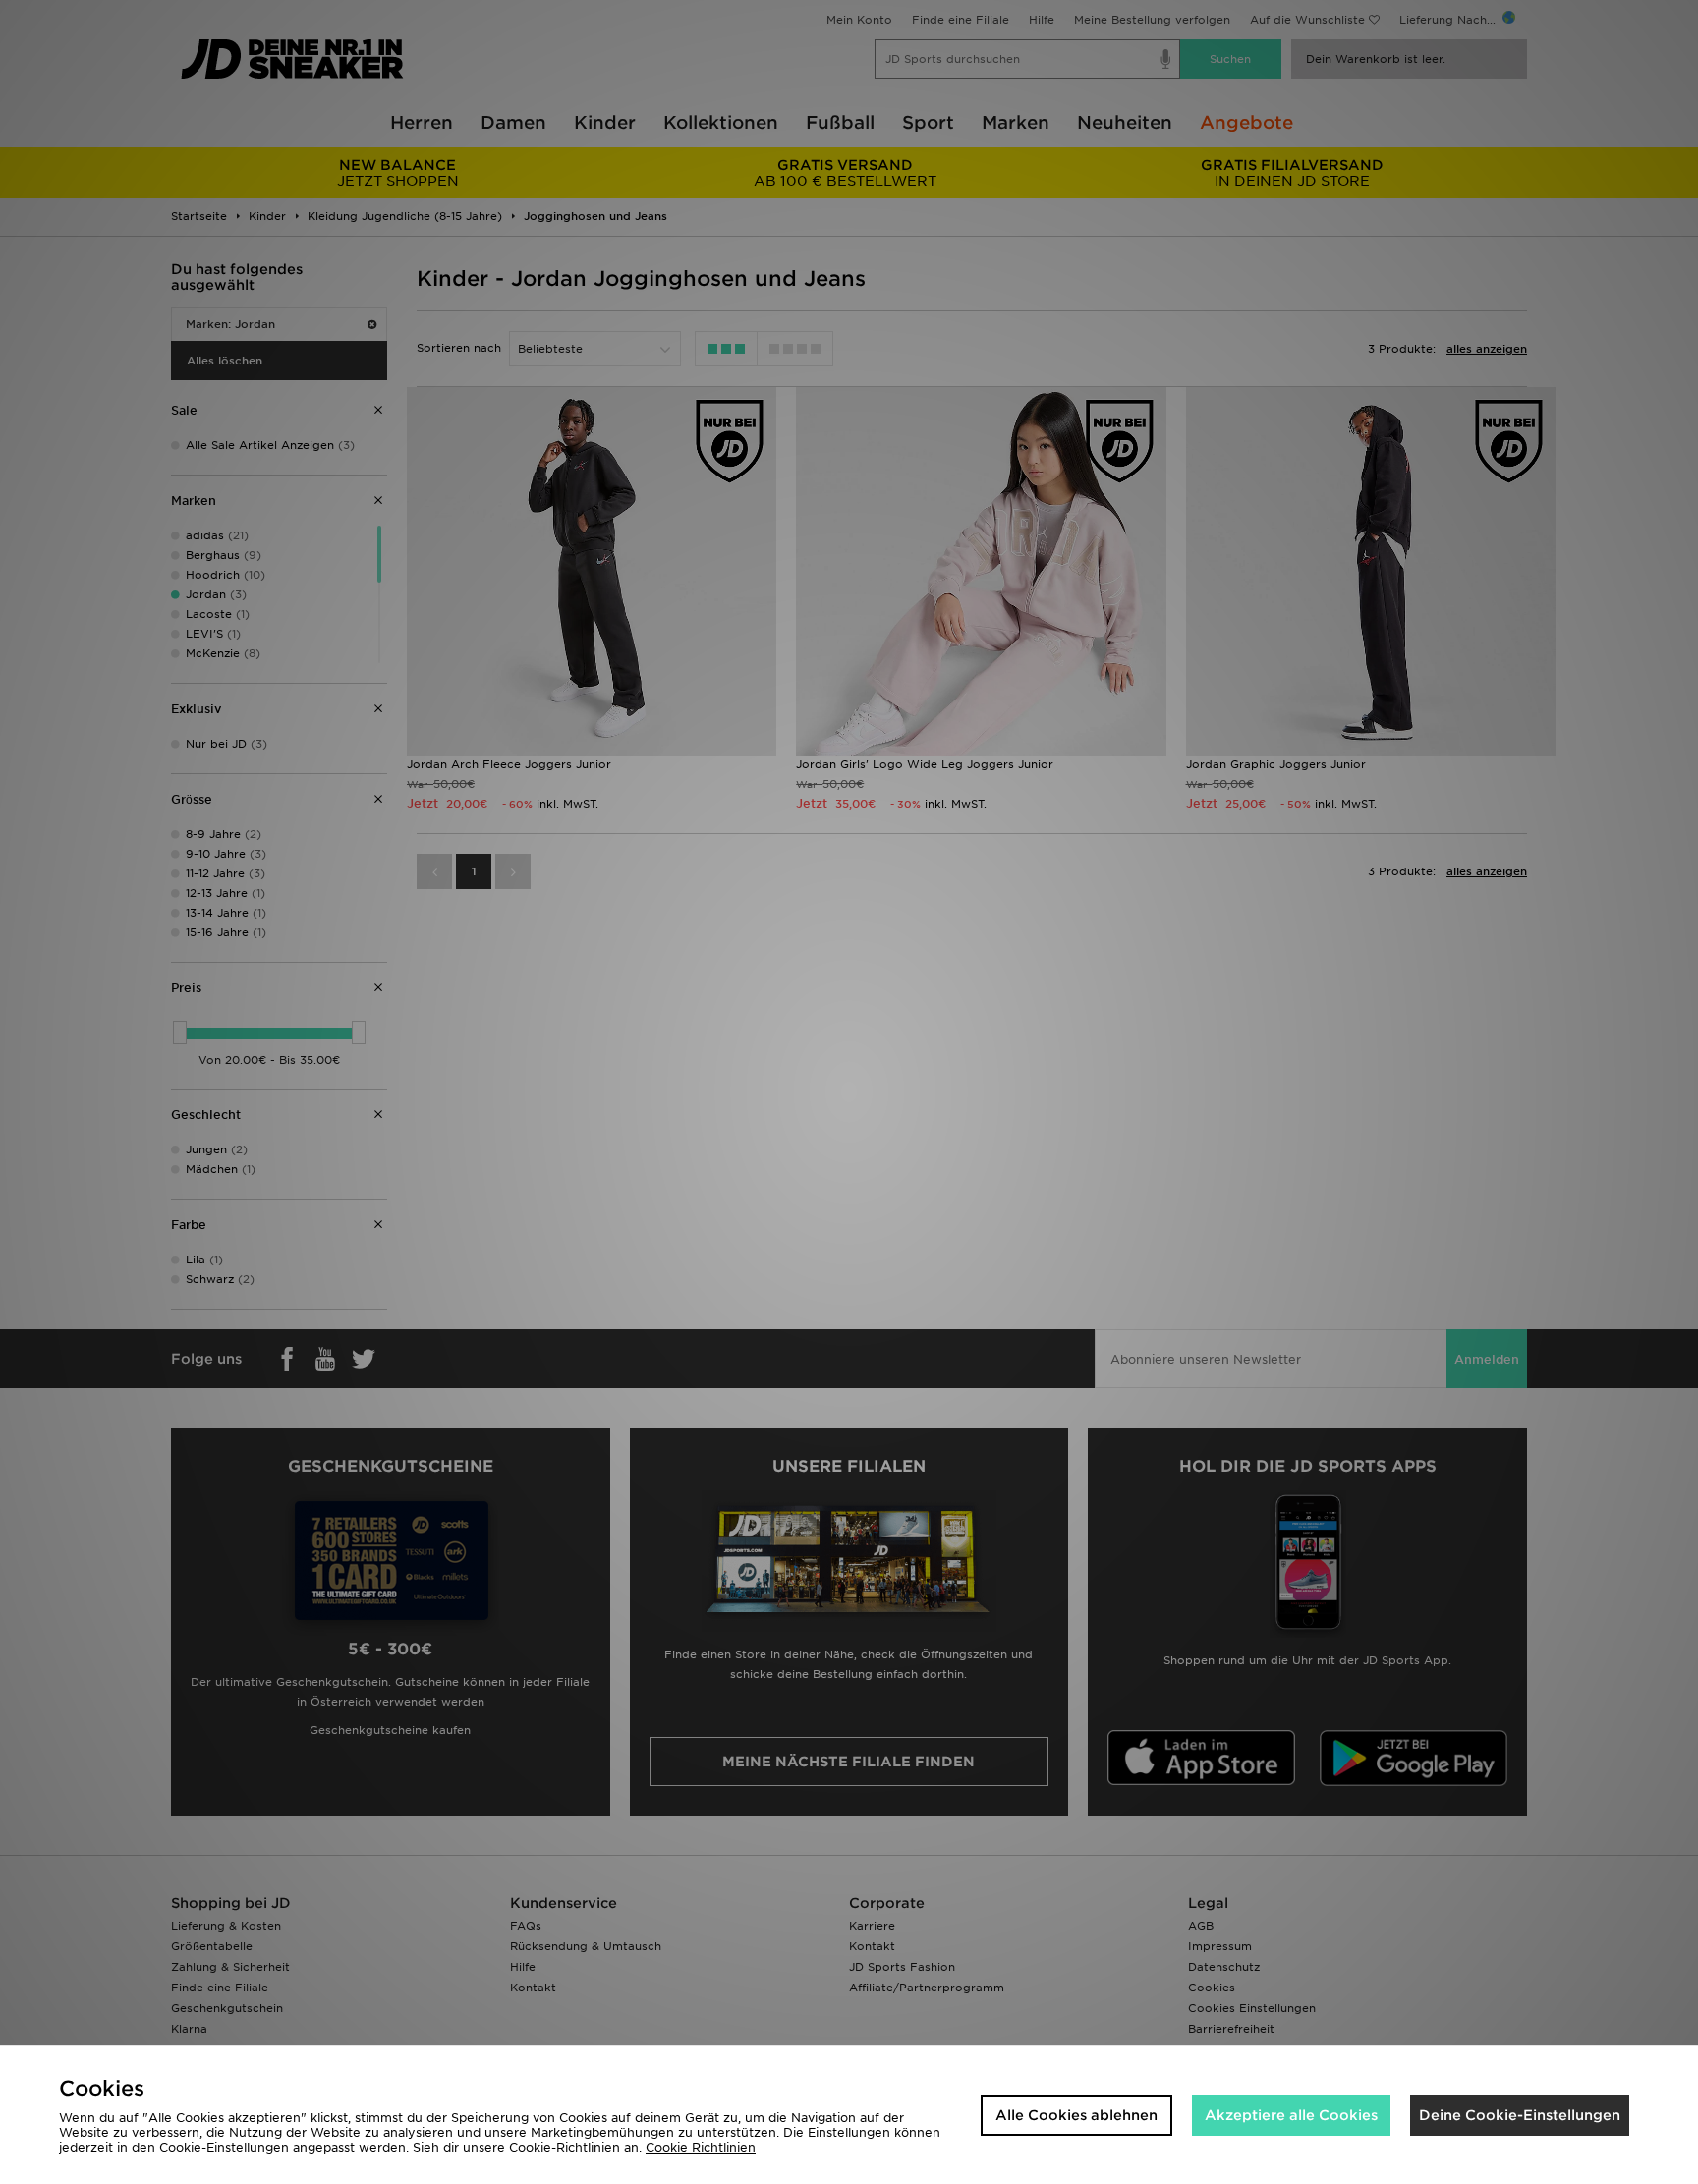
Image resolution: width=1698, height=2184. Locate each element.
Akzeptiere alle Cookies (1291, 2115)
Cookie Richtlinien (701, 2147)
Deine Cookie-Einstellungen (1520, 2115)
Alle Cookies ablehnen (1076, 2115)
